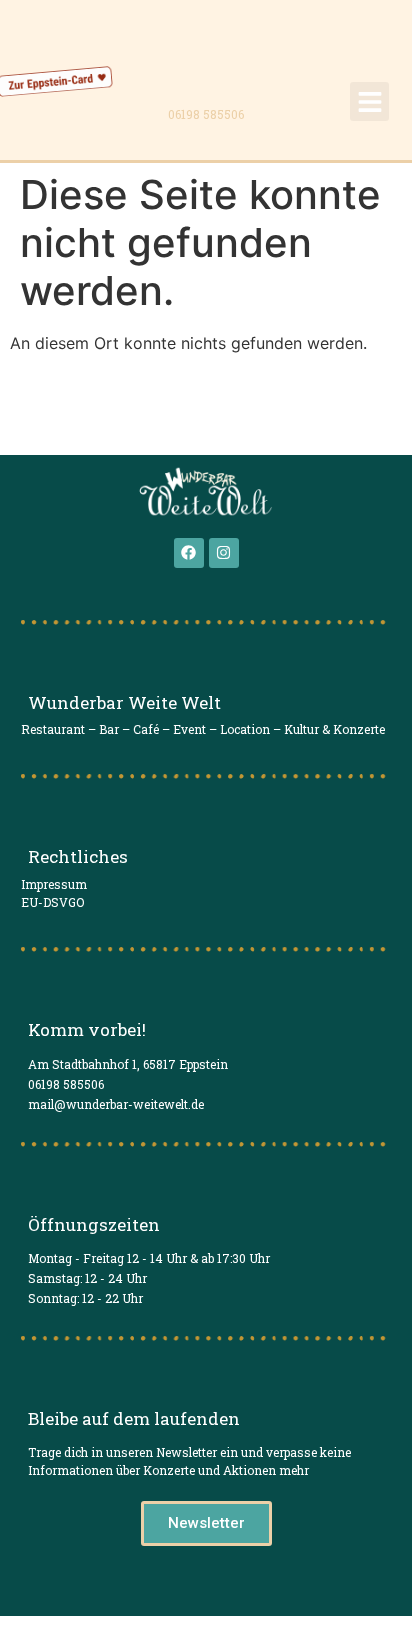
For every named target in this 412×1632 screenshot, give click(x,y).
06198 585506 (206, 114)
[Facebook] (189, 553)
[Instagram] (224, 553)
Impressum (54, 884)
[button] (369, 101)
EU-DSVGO (52, 902)
